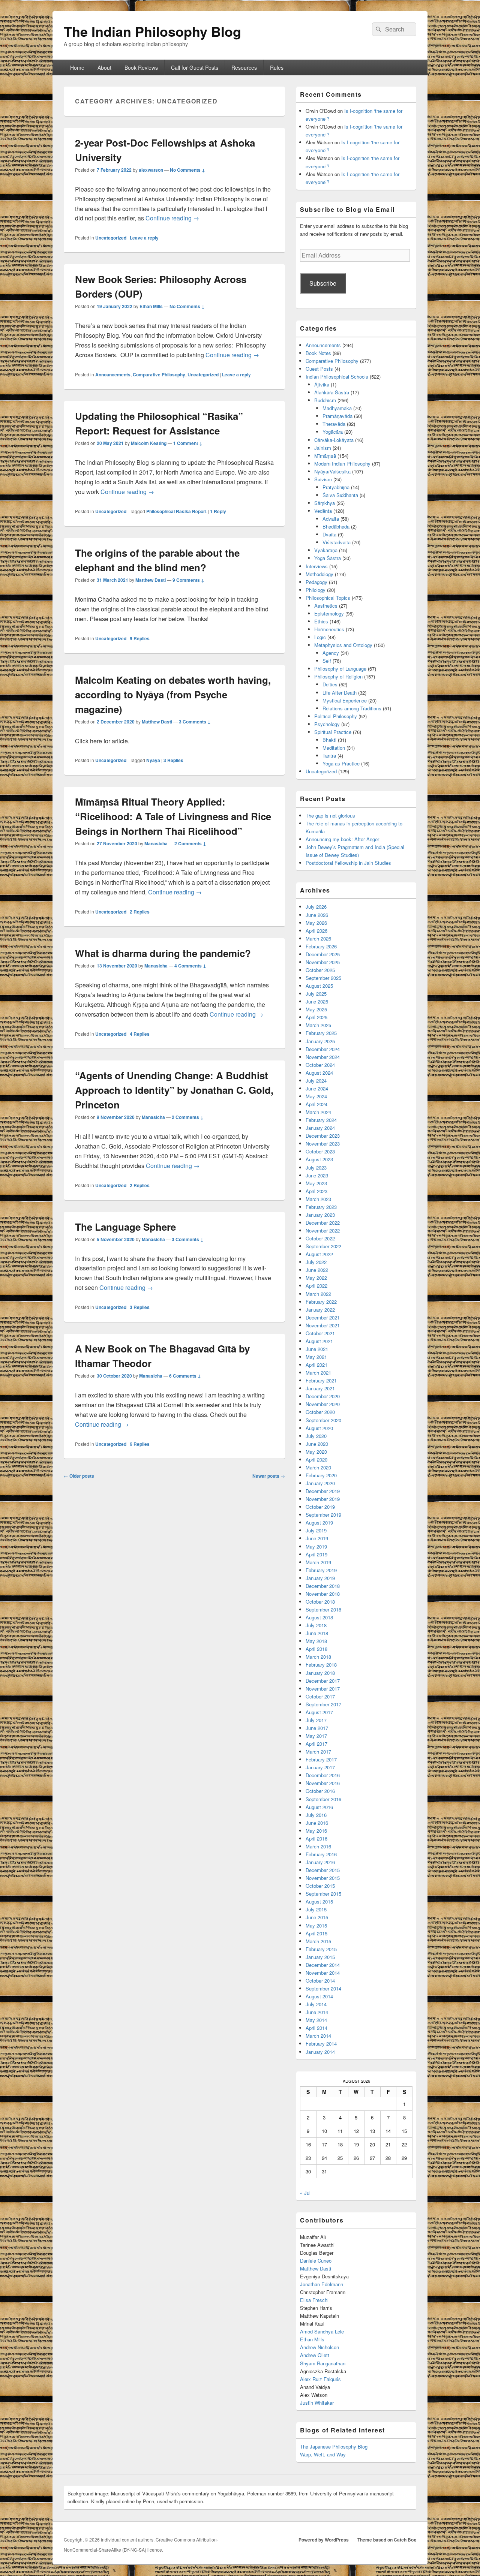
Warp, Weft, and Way (323, 2454)
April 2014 (316, 2028)
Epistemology (329, 613)
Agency (331, 653)
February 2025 (321, 1033)
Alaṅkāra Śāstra (332, 392)
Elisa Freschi (314, 2300)
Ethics (321, 621)
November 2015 (323, 1878)
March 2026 (318, 938)
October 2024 (320, 1065)
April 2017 (316, 1744)
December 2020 (323, 1396)
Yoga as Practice (341, 763)
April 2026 (316, 931)
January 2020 (320, 1483)
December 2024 (323, 1049)
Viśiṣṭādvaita (337, 542)
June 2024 (317, 1088)
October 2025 (320, 970)
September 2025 (323, 978)
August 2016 (319, 1807)
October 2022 (320, 1238)
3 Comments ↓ (195, 722)
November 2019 (323, 1499)
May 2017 (316, 1736)
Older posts (79, 1476)
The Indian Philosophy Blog (152, 31)
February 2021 (321, 1380)
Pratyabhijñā (336, 487)
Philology (316, 590)
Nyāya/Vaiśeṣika (332, 471)
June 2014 (317, 2012)
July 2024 (316, 1081)
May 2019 (316, 1546)
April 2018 (316, 1649)
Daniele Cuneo (316, 2261)
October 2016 (320, 1791)
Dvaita (329, 534)
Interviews (317, 566)
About (104, 67)
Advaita (331, 519)
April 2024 (316, 1104)
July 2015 (316, 1909)
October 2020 (320, 1412)
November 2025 (323, 962)
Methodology (319, 574)
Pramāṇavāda (337, 416)
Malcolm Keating (149, 443)
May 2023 (316, 1183)
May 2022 (316, 1278)
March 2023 (318, 1199)
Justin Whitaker (317, 2403)
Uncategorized (111, 238)
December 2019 (323, 1491)
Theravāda (334, 424)
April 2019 (316, 1554)
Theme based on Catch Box (387, 2540)
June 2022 (317, 1270)
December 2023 (323, 1136)
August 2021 (319, 1341)
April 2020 (316, 1459)
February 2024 (321, 1120)
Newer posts (269, 1476)
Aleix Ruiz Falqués (320, 2379)
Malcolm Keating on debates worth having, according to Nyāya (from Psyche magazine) (173, 694)
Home (77, 67)
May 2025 (316, 1009)
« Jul (305, 2193)
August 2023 (319, 1159)
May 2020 (316, 1452)
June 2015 (317, 1917)
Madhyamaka (337, 408)
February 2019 (321, 1570)
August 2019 (319, 1522)
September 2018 (323, 1609)
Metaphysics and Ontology (343, 645)
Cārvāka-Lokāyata (334, 440)
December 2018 (323, 1586)
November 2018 (323, 1594)
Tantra (329, 756)
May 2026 (316, 923)
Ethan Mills (151, 306)
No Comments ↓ (187, 170)
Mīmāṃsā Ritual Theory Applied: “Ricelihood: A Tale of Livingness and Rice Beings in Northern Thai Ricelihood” (173, 816)
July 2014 (316, 2004)
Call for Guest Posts (195, 67)
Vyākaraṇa (326, 550)
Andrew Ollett (315, 2355)
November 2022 (323, 1230)
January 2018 (320, 1673)
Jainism (323, 448)
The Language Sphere (125, 1227)
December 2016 (323, 1775)
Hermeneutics (329, 629)
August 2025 (319, 986)
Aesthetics (326, 606)
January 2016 (320, 1862)
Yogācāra (333, 432)
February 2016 (321, 1854)
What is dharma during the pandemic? (163, 953)
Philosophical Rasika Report (176, 511)
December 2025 (323, 954)
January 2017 (320, 1767)
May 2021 (316, 1357)
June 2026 (317, 915)
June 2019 (317, 1538)
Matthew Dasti (151, 580)
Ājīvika (322, 384)
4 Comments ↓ (190, 966)
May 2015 (316, 1925)
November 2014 (323, 1973)
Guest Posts (319, 369)
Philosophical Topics (328, 598)
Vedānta (323, 511)
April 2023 (316, 1191)
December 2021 (323, 1317)
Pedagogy (316, 582)
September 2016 (323, 1799)
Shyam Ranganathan (323, 2363)
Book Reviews (141, 67)
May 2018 (316, 1641)
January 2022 (320, 1310)
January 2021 (320, 1388)
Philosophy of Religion (338, 676)
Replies (140, 638)
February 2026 (321, 946)
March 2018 (318, 1657)
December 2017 (323, 1681)
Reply (218, 511)
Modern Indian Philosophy (342, 464)
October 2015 (320, 1886)
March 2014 (318, 2036)
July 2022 (316, 1262)
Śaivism (323, 479)
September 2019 (323, 1515)
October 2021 (320, 1333)
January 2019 (320, 1578)
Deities (330, 684)
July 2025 (316, 994)
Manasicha (156, 843)
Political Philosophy (336, 716)
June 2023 (317, 1175)
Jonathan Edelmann (322, 2284)
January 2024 (320, 1128)
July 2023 (316, 1167)
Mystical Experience (345, 700)
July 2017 (316, 1720)
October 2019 (320, 1507)
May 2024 (316, 1096)
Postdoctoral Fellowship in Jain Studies (348, 863)
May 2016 (316, 1831)
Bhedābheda (336, 526)
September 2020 (323, 1420)
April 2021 (316, 1365)
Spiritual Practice (333, 732)
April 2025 (316, 1017)
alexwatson (151, 170)
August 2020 (319, 1428)
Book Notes (318, 353)
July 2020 (316, 1436)
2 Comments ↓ (190, 843)
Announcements (113, 374)
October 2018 (320, 1602)
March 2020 (318, 1467)
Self (327, 661)
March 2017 (318, 1752)
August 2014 (319, 1996)
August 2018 (319, 1617)
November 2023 (323, 1143)
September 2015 (323, 1894)
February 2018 (321, 1665)
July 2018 (316, 1625)
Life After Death (340, 693)
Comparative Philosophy (159, 374)
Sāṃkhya (325, 503)
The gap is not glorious (330, 815)
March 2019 (318, 1562)
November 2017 (323, 1689)
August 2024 (319, 1073)
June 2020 (317, 1444)
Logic (320, 637)
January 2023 (320, 1215)
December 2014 (323, 1965)
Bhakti (329, 740)
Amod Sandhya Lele (322, 2331)
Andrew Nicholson (319, 2347)
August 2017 (319, 1712)
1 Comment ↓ (188, 443)
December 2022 (323, 1223)
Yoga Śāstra (328, 558)
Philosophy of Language (340, 669)
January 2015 (320, 1957)
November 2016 (323, 1783)
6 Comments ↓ (185, 1376)
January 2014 (320, 2052)
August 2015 (319, 1901)
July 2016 (316, 1815)
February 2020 (321, 1475)
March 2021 (318, 1373)
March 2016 (318, 1846)
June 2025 (317, 1001)
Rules (277, 67)
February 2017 (321, 1759)
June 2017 (317, 1728)
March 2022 (318, 1294)
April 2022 (316, 1286)
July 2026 (316, 907)
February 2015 (321, 1949)
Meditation (334, 748)
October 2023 (320, 1151)
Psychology (327, 724)
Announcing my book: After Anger (342, 839)
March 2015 (318, 1941)
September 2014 (323, 1988)
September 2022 (323, 1246)
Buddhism (325, 400)
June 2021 (317, 1349)
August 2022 (319, 1254)
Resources (244, 67)
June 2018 (317, 1633)
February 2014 (321, 2044)
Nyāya (153, 760)
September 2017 (323, 1704)
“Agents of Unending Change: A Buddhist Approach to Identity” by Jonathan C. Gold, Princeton (174, 1090)
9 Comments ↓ (188, 580)
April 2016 (316, 1838)
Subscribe (323, 283)
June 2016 (317, 1823)
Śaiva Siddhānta (340, 495)
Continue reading (172, 218)
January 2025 (320, 1041)
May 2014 (316, 2020)
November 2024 (323, 1057)
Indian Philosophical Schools (337, 377)
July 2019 (316, 1530)
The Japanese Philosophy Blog (334, 2446)
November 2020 (323, 1404)
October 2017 (320, 1696)
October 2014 (320, 1981)
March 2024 (318, 1112)
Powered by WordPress (324, 2540)
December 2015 (323, 1870)
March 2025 (318, 1025)
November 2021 (323, 1325)
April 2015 (316, 1933)
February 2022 (321, 1302)
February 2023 (321, 1207)
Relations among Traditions (352, 708)
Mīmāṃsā (325, 456)
